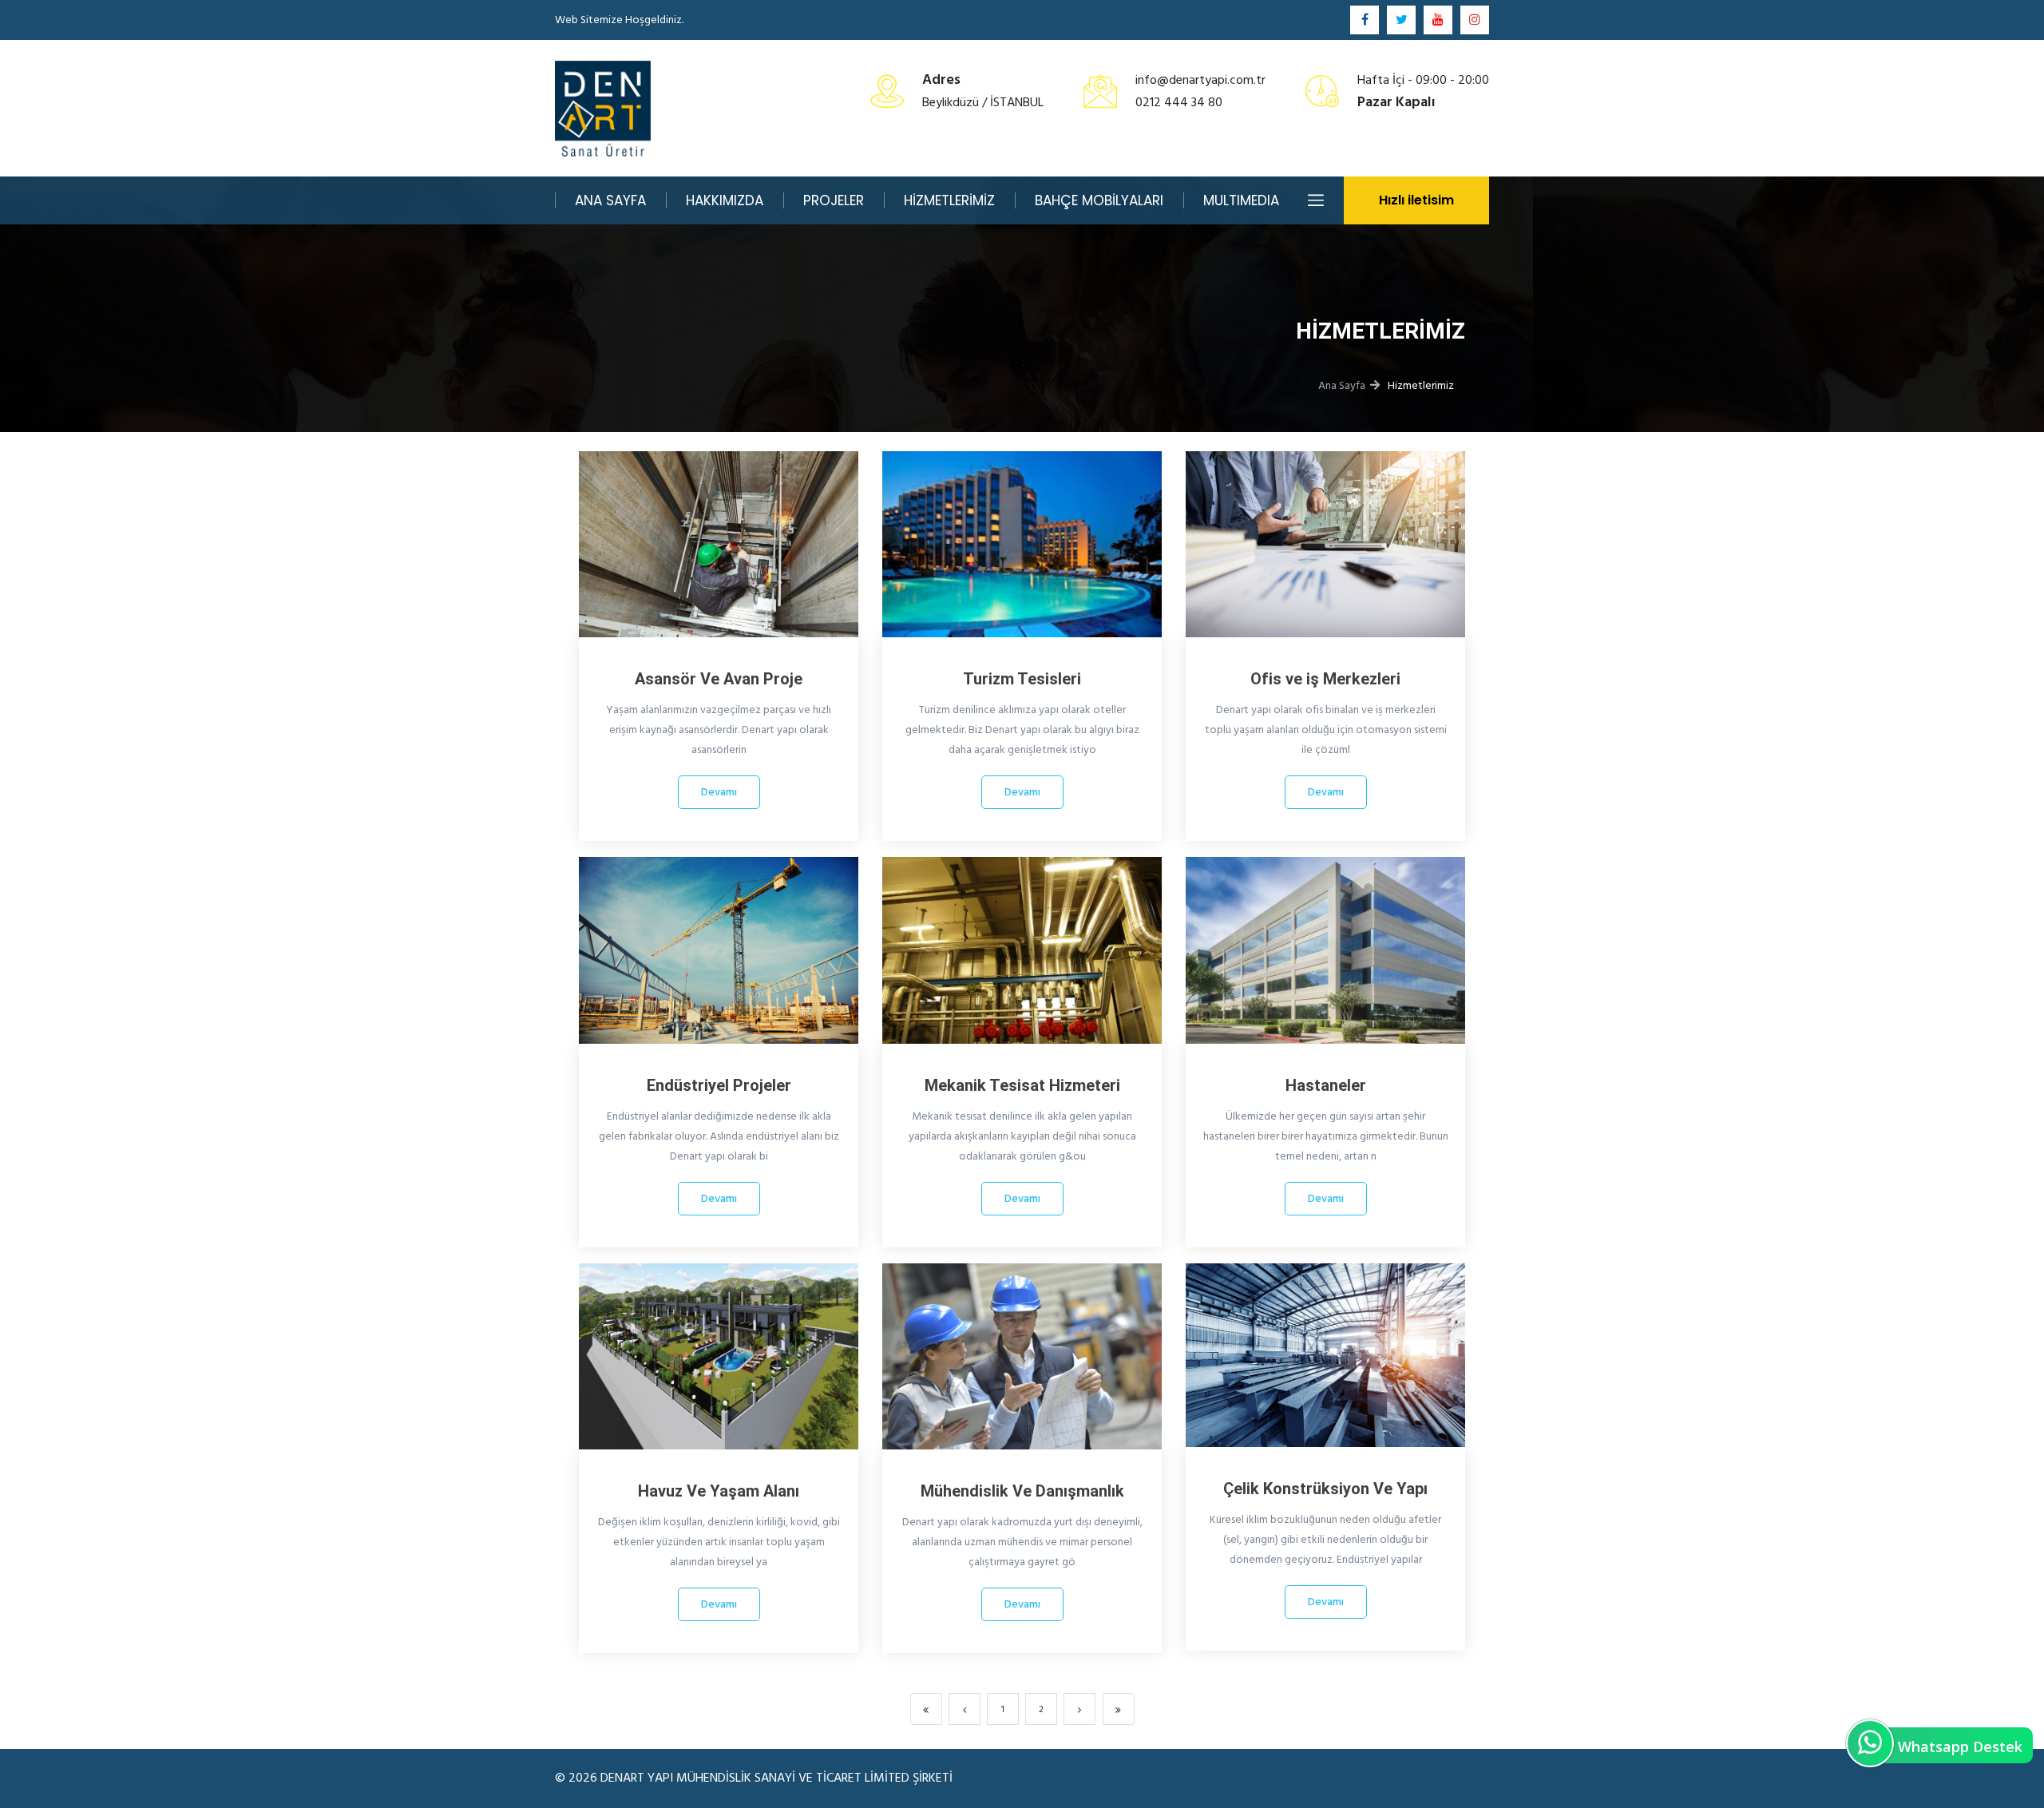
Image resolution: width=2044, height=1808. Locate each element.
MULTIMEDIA (1241, 200)
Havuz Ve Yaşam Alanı (719, 1491)
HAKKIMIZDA (725, 200)
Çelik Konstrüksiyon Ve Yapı (1325, 1489)
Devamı (719, 792)
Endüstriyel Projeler (719, 1085)
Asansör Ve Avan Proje (719, 679)
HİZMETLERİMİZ (949, 200)
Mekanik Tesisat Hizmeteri (1022, 1085)
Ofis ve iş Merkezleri (1325, 679)
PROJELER (834, 200)
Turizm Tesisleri (1022, 679)
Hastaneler (1326, 1085)
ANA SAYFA (610, 200)
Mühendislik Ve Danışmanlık (1022, 1491)
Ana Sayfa (1342, 385)
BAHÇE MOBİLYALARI (1099, 200)
